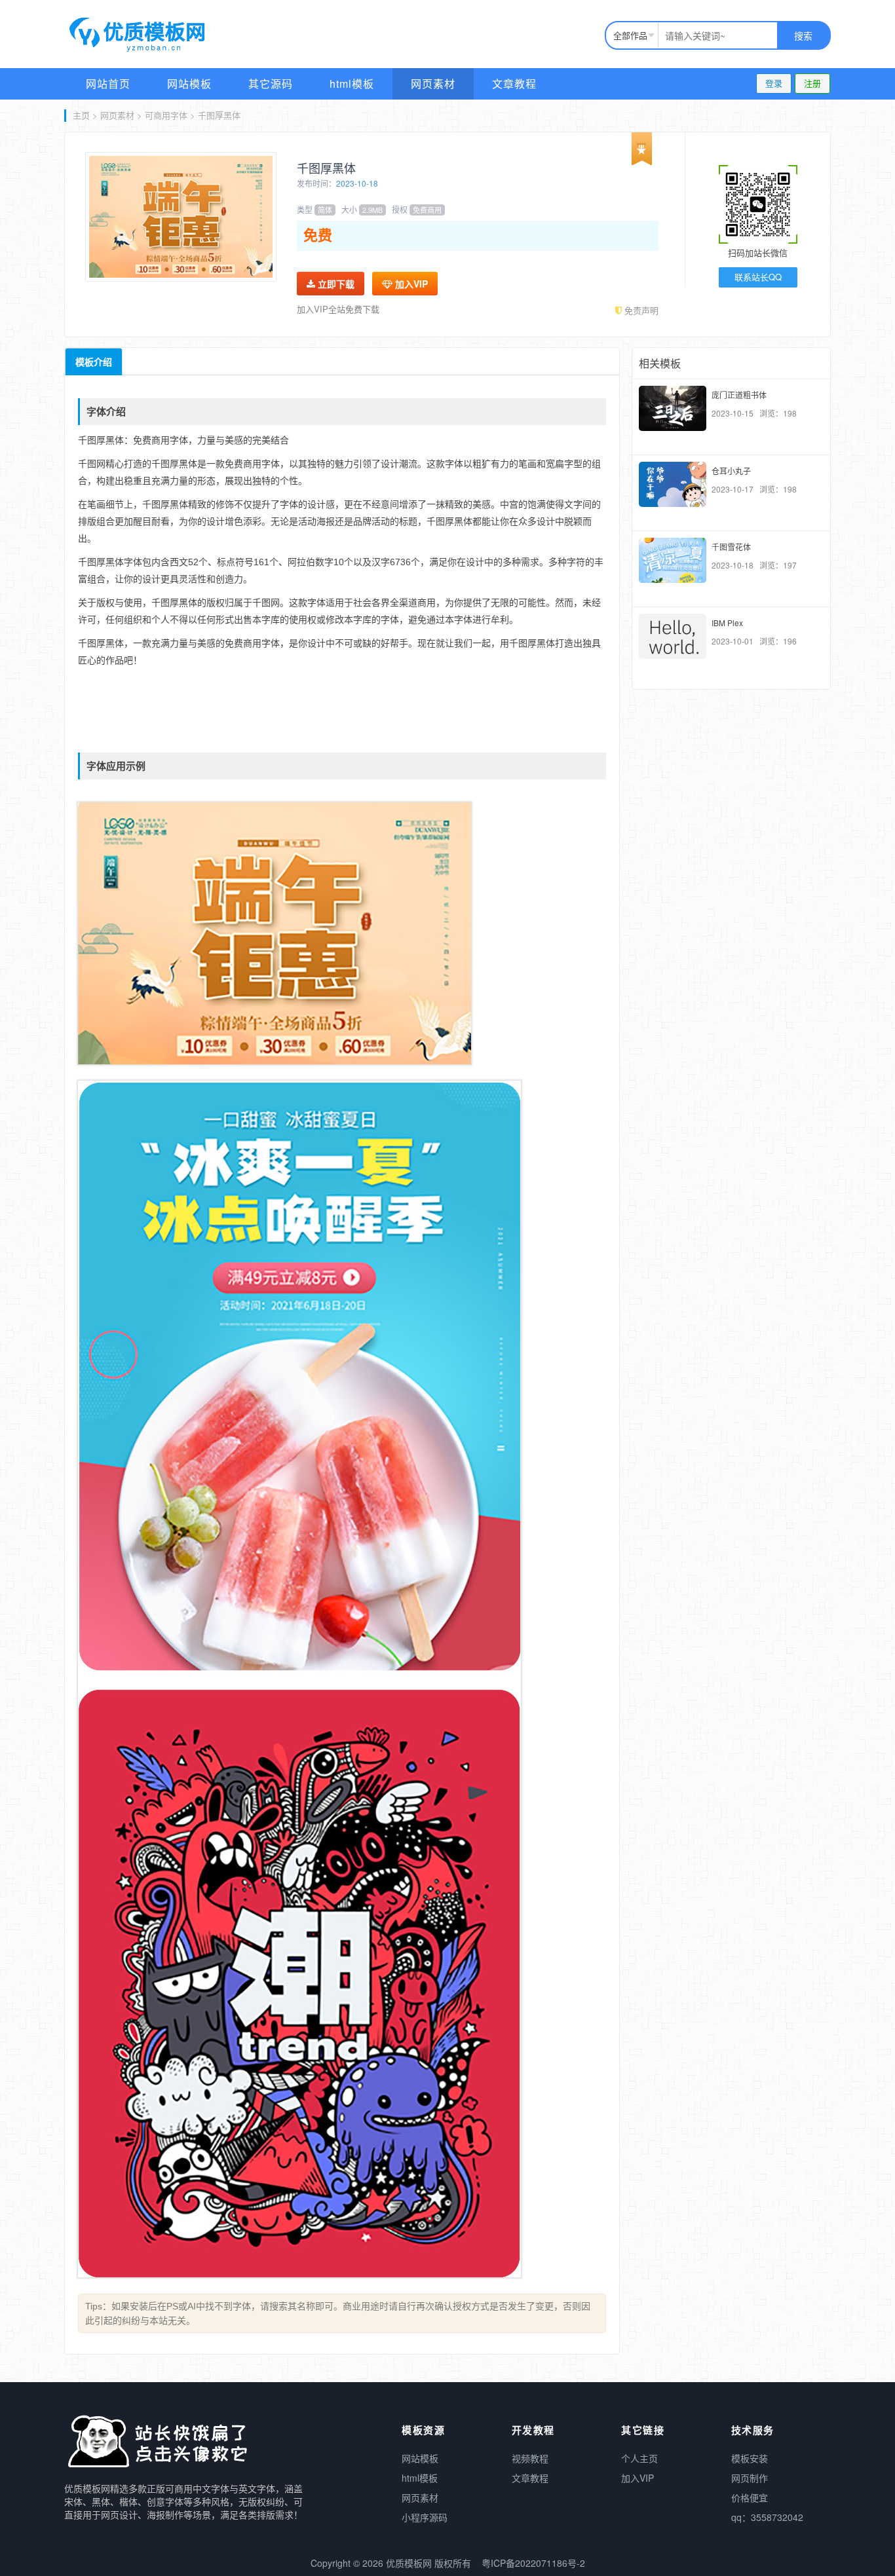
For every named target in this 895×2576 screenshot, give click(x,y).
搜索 (803, 35)
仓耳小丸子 (731, 471)
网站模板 (189, 84)
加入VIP (410, 284)
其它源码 (271, 84)
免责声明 (640, 310)
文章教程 (514, 84)
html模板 (352, 84)
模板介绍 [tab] (94, 362)
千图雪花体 (731, 547)
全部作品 (630, 35)
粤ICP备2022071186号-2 (533, 2563)
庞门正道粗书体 (739, 395)
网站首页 (108, 84)
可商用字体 (166, 115)
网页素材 (433, 84)
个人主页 (639, 2458)
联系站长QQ (758, 277)
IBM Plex (727, 623)
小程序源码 (425, 2517)
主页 (81, 115)
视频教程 (530, 2458)
